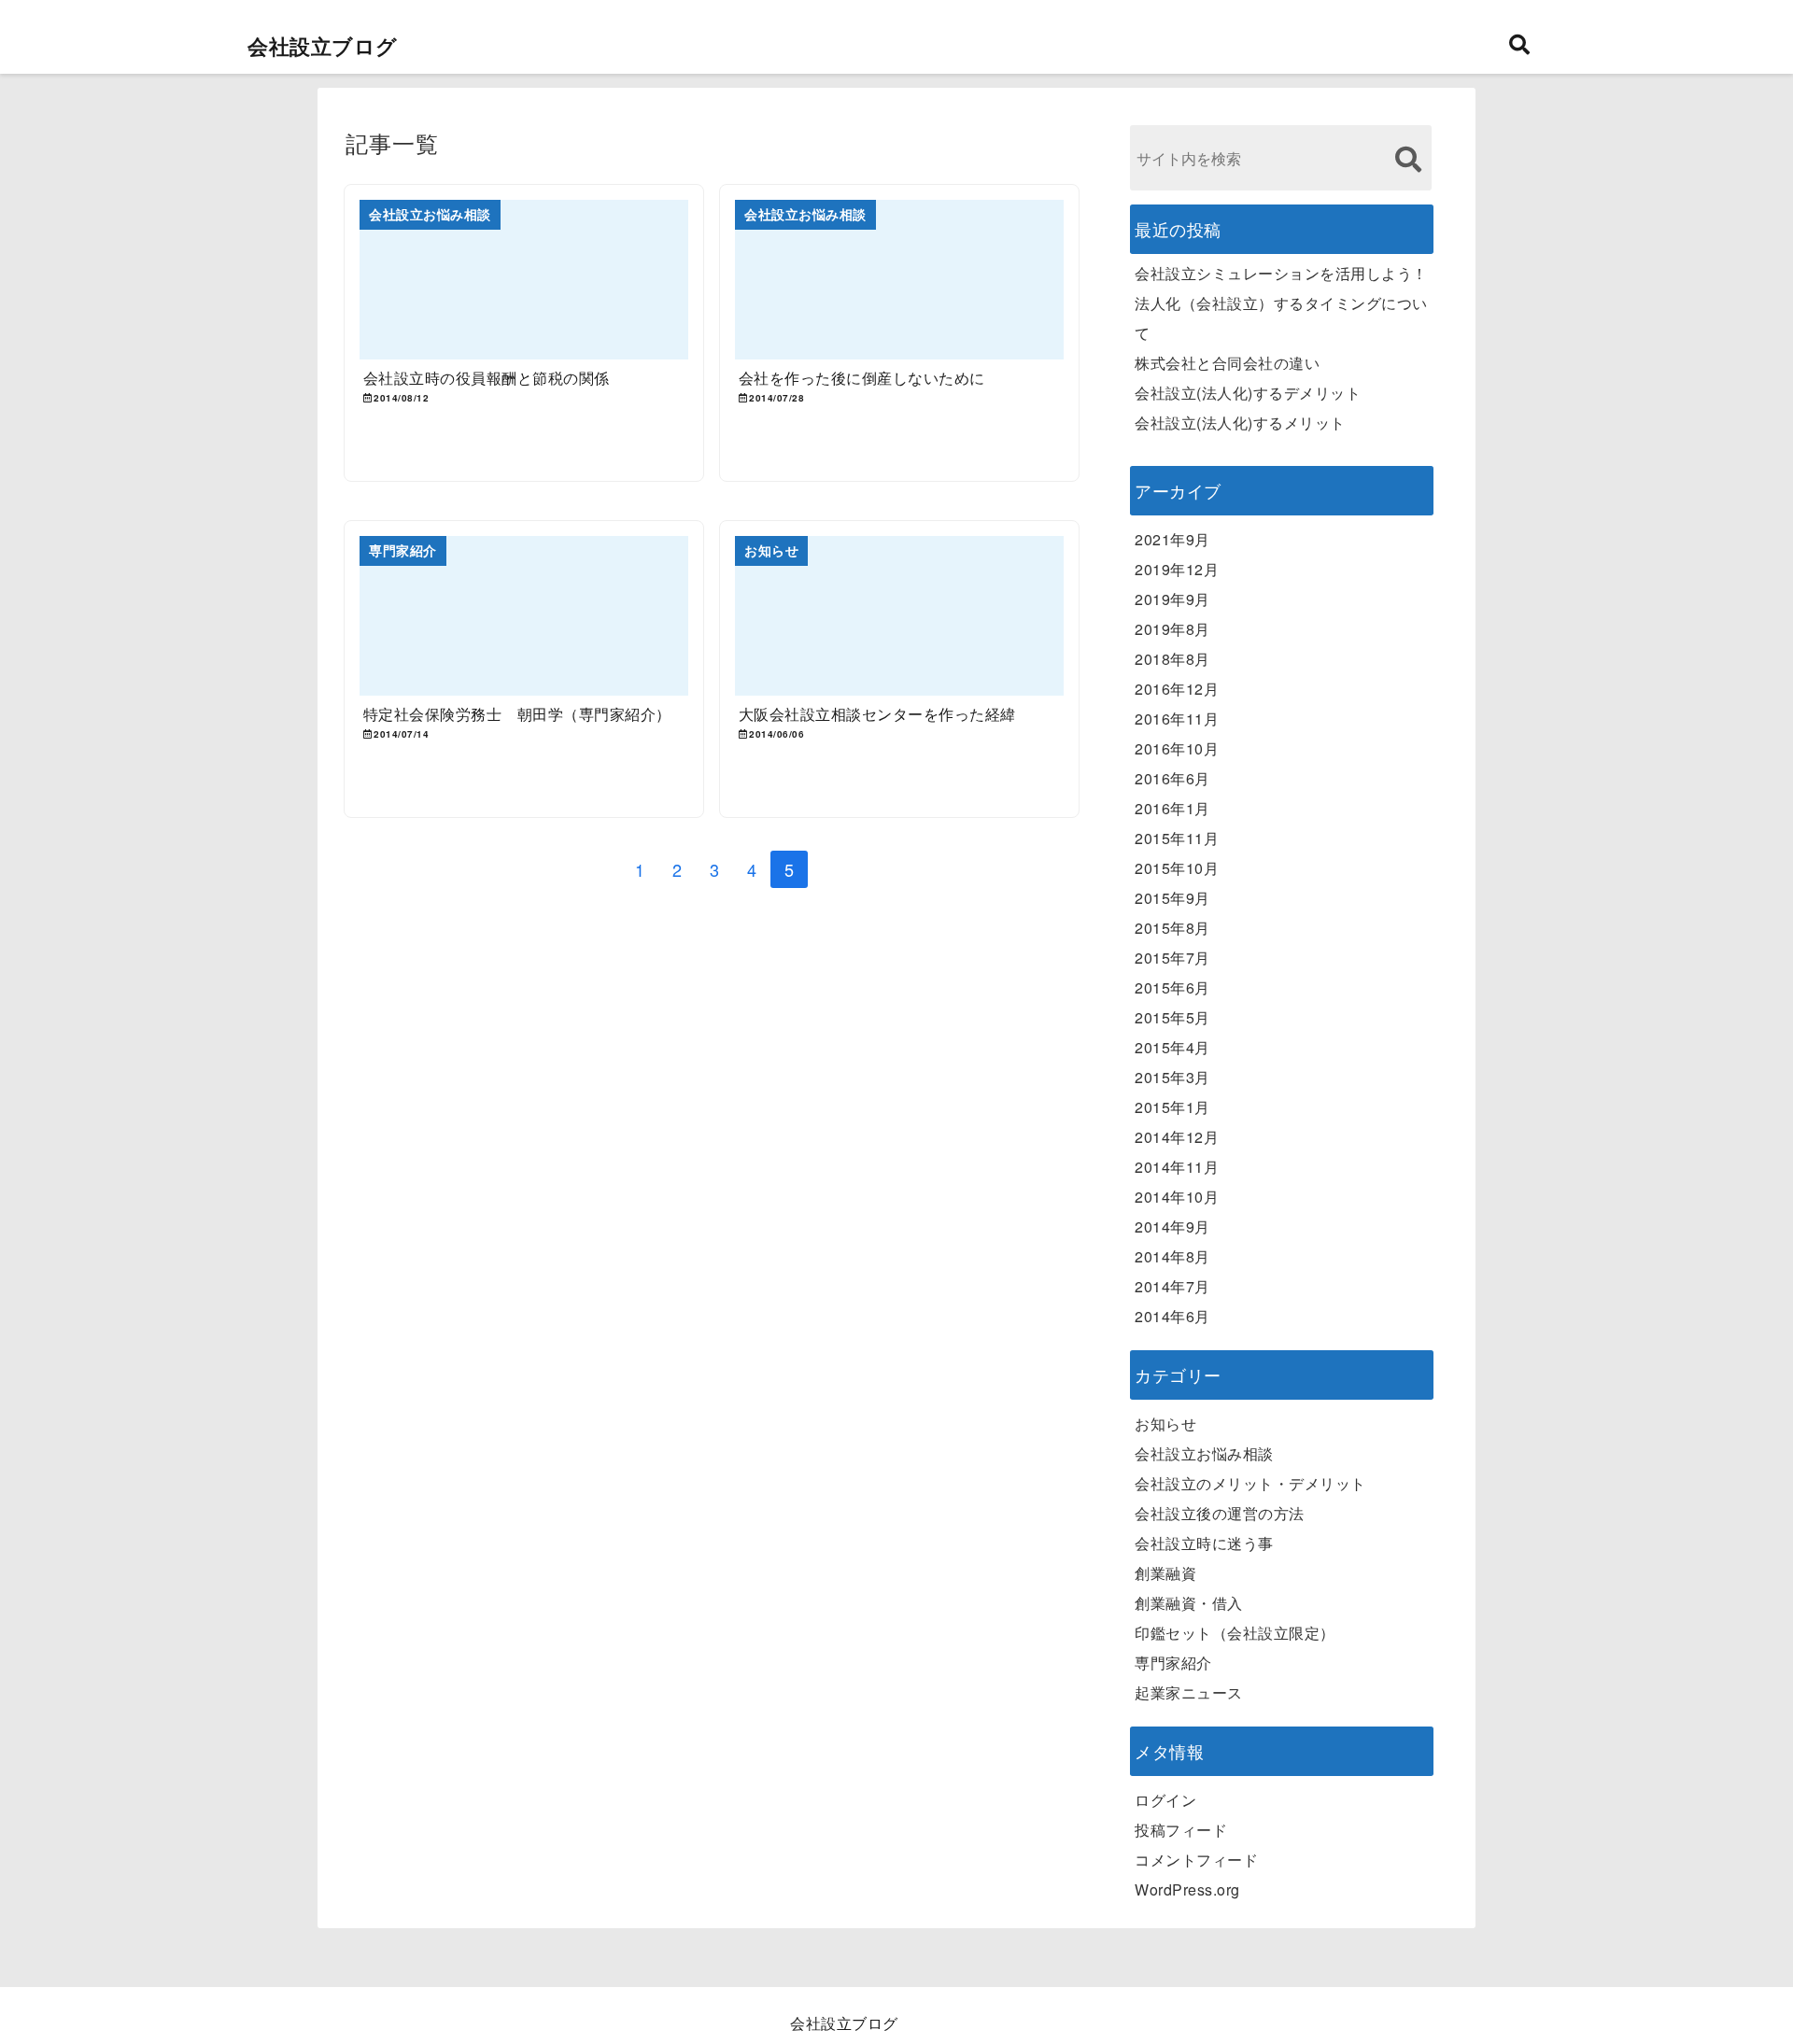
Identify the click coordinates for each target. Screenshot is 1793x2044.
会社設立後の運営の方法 (1220, 1513)
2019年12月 (1177, 569)
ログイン (1165, 1800)
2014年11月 (1177, 1167)
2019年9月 (1172, 599)
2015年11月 (1177, 838)
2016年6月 (1172, 778)
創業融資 (1165, 1573)
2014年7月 (1172, 1286)
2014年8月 (1172, 1256)
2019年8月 (1172, 629)
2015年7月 (1172, 958)
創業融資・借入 (1189, 1603)
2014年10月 (1177, 1197)
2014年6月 (1172, 1316)
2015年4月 (1172, 1047)
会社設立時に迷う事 (1204, 1543)
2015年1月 (1172, 1107)
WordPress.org (1187, 1889)
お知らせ (1165, 1424)
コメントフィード (1196, 1860)
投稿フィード (1181, 1830)
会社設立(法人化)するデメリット (1248, 393)
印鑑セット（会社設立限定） (1235, 1633)
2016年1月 (1172, 808)
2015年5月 (1172, 1017)
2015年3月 (1172, 1077)
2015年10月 (1177, 868)
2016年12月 (1177, 689)
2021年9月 (1172, 539)
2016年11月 (1177, 719)
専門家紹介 (1173, 1663)
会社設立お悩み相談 (1204, 1453)
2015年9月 (1172, 898)
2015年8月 (1172, 928)
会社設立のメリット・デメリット (1250, 1483)
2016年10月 (1177, 748)
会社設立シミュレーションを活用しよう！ (1281, 273)
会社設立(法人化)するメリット (1240, 423)
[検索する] (1408, 159)
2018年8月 (1172, 659)
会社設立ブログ (323, 46)
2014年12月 (1177, 1137)
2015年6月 (1172, 987)
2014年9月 (1172, 1226)
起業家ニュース (1189, 1692)
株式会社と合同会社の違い (1227, 363)
